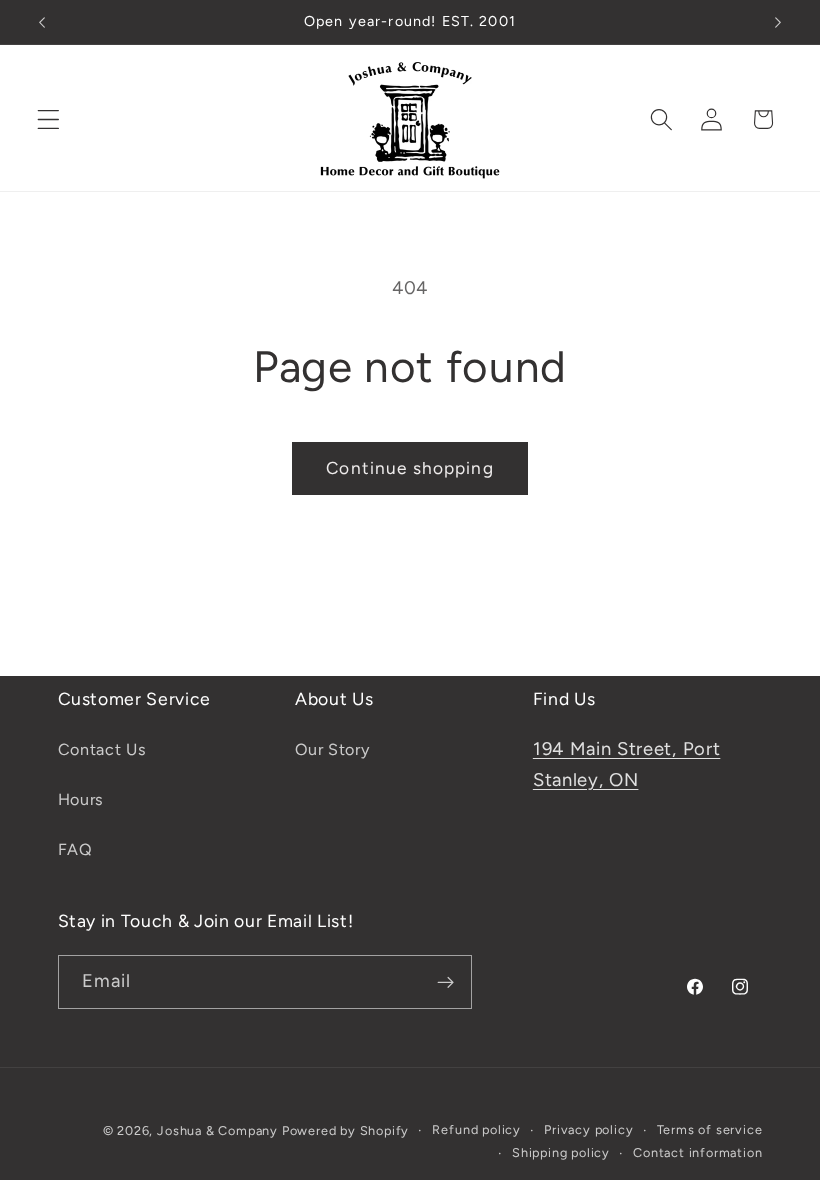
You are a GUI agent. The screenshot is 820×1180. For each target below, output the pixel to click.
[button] (48, 119)
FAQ (75, 849)
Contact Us (102, 749)
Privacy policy (588, 1129)
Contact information (697, 1152)
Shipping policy (561, 1152)
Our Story (332, 749)
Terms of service (710, 1129)
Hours (81, 799)
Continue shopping (410, 468)
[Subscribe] (445, 982)
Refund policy (476, 1129)
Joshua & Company (217, 1130)
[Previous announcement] (42, 22)
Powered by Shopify (346, 1130)
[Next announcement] (778, 22)
